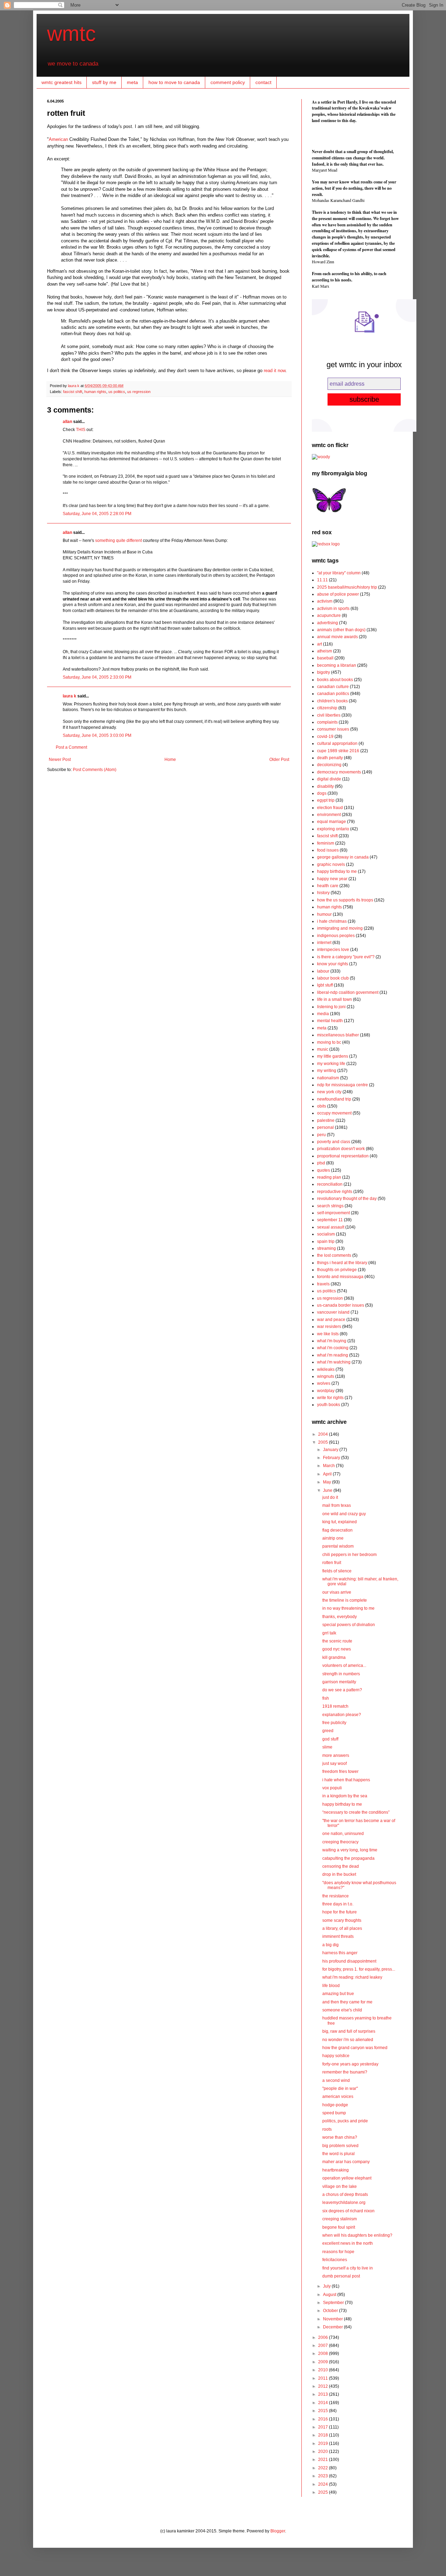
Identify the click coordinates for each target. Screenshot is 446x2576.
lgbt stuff (325, 985)
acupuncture (329, 615)
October (331, 2311)
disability (325, 786)
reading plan (329, 1177)
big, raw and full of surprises (349, 2031)
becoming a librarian (337, 665)
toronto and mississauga (340, 1277)
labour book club (333, 978)
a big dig (330, 1945)
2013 (324, 2394)
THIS (81, 430)
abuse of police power (338, 594)
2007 (324, 2345)
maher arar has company (346, 2162)
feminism (326, 843)
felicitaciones (335, 2260)
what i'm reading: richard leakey (352, 1977)
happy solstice (336, 2056)
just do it (330, 1497)
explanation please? (342, 1715)
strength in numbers (341, 1674)
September (334, 2303)
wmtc (71, 34)
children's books (332, 701)
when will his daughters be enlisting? (357, 2235)
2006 (324, 2337)
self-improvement (333, 1213)
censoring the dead (341, 1866)
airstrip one (333, 1538)
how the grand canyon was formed (355, 2048)
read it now (275, 371)
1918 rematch (335, 1706)
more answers (336, 1755)
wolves (324, 1383)
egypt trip (326, 800)
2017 (324, 2427)
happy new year (332, 879)
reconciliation (330, 1184)
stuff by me (104, 82)
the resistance (336, 1896)
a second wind (336, 2080)
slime (327, 1747)
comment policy (228, 82)
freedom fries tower (340, 1772)
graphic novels (331, 864)
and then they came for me (347, 2002)
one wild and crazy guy (344, 1514)
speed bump (334, 2113)
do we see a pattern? (342, 1690)
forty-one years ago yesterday (350, 2064)
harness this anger (340, 1953)
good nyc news (337, 1649)
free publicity (334, 1723)
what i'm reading (333, 1355)
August (330, 2295)
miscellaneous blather (338, 1035)
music (323, 1049)
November (333, 2319)
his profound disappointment (349, 1961)
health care (328, 886)
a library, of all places (342, 1928)
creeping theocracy (340, 1842)
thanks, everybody (340, 1617)
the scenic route (337, 1641)
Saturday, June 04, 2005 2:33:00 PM (97, 677)
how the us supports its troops (345, 900)
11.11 (322, 580)
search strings (330, 1206)
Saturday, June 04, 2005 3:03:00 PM (97, 735)
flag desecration (337, 1530)
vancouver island (333, 1312)
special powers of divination (349, 1625)
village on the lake (340, 2186)
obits (322, 1106)
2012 (324, 2386)
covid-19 (325, 736)
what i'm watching (334, 1362)
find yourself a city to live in (348, 2268)
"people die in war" (340, 2088)
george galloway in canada (343, 857)
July (327, 2286)
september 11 (330, 1220)
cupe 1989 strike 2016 (338, 751)
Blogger (278, 2531)
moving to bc (329, 1042)
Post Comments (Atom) (95, 770)
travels (323, 1284)
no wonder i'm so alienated (348, 2040)
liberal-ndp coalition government (348, 992)
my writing (327, 1071)
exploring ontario (333, 829)
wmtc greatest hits (61, 82)
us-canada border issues (341, 1305)
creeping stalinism (340, 2219)
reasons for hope (338, 2252)
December (333, 2327)
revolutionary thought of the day (347, 1199)
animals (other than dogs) (341, 630)
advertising (328, 623)
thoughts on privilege (337, 1270)
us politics (117, 392)
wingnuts (326, 1376)
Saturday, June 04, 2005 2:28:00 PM (97, 514)
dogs (322, 793)
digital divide (329, 779)
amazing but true (338, 1994)
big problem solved (340, 2146)
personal (325, 1127)
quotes (324, 1170)
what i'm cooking (333, 1348)
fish (326, 1698)
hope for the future (340, 1912)
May (328, 1482)
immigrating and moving (340, 928)
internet (324, 943)
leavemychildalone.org (344, 2203)
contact (263, 82)
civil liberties (329, 715)
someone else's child (342, 2010)
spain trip (326, 1241)
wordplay (326, 1391)
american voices (338, 2097)
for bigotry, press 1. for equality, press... (359, 1969)
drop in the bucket (339, 1874)
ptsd (321, 1163)
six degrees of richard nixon (348, 2211)
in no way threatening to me (348, 1608)
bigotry (324, 672)
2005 (324, 1442)
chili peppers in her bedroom (349, 1555)
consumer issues (333, 729)
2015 (324, 2411)
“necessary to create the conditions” (356, 1812)
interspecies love (333, 950)
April (328, 1474)
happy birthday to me (337, 871)
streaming (326, 1248)
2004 (324, 1434)
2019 (324, 2443)
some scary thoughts (342, 1920)
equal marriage (332, 822)
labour (323, 971)
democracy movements (339, 772)
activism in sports (333, 609)
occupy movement (334, 1113)
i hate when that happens (346, 1780)
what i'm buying (332, 1341)
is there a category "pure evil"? (346, 957)
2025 (324, 2492)
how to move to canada (174, 82)
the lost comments (334, 1255)
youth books (329, 1405)
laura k (74, 386)
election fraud (330, 808)
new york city (329, 1092)
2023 (324, 2476)
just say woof (334, 1763)
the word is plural (339, 2154)
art (320, 644)
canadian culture (333, 687)
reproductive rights (335, 1192)
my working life (331, 1064)
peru (321, 1135)
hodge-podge (335, 2105)
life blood (331, 1986)
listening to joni (331, 1007)
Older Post (279, 760)
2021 (324, 2460)
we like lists (328, 1334)
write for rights (330, 1398)
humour (324, 914)
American (58, 139)
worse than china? (340, 2137)
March (329, 1466)
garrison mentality (339, 1682)
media (323, 1014)
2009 (324, 2362)
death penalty (330, 758)
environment (329, 815)
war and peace (331, 1320)
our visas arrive (337, 1592)
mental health (330, 1021)
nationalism (328, 1078)
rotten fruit (332, 1563)
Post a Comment (71, 747)
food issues (328, 850)
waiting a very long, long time (350, 1850)
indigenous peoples (336, 936)
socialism (326, 1234)
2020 (324, 2452)
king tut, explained (340, 1522)
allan (67, 422)
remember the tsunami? (345, 2072)
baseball (325, 658)
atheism (325, 651)
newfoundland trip (334, 1099)
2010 (324, 2370)
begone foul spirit (339, 2227)
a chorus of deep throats (345, 2194)
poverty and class (334, 1142)
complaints (327, 722)
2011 (324, 2378)
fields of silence (337, 1571)
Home (170, 760)
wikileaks (326, 1369)
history (323, 893)
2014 (324, 2403)
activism (325, 601)
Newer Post (60, 760)
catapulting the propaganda (348, 1858)
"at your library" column (339, 573)
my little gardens (333, 1056)
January (331, 1450)
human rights (95, 392)
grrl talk (329, 1633)
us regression (139, 392)
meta (132, 82)
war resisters (329, 1327)
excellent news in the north (348, 2243)
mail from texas (337, 1505)
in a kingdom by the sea (345, 1796)
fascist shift (73, 392)
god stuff (330, 1739)
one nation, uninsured (343, 1834)
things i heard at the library (342, 1263)
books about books (335, 680)
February (332, 1458)
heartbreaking (336, 2170)
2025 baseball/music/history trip (347, 587)
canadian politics (333, 694)
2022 (324, 2468)
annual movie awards (337, 637)
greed (328, 1731)
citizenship (327, 708)
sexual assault (331, 1227)
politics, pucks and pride (345, 2121)
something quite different (118, 541)
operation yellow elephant (347, 2178)
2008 (324, 2354)
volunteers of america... (344, 1665)
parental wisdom (338, 1546)
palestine (326, 1120)
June (328, 1490)
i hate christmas (332, 921)
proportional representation (343, 1156)
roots (327, 2129)
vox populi (332, 1788)
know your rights (333, 964)
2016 (324, 2419)
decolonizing (329, 765)
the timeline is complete (345, 1600)
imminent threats (338, 1936)
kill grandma (334, 1657)
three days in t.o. (338, 1904)
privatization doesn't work (341, 1149)
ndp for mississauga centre (343, 1085)
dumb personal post (341, 2276)
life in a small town (334, 999)
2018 (324, 2435)
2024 (324, 2484)
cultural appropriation (337, 743)
